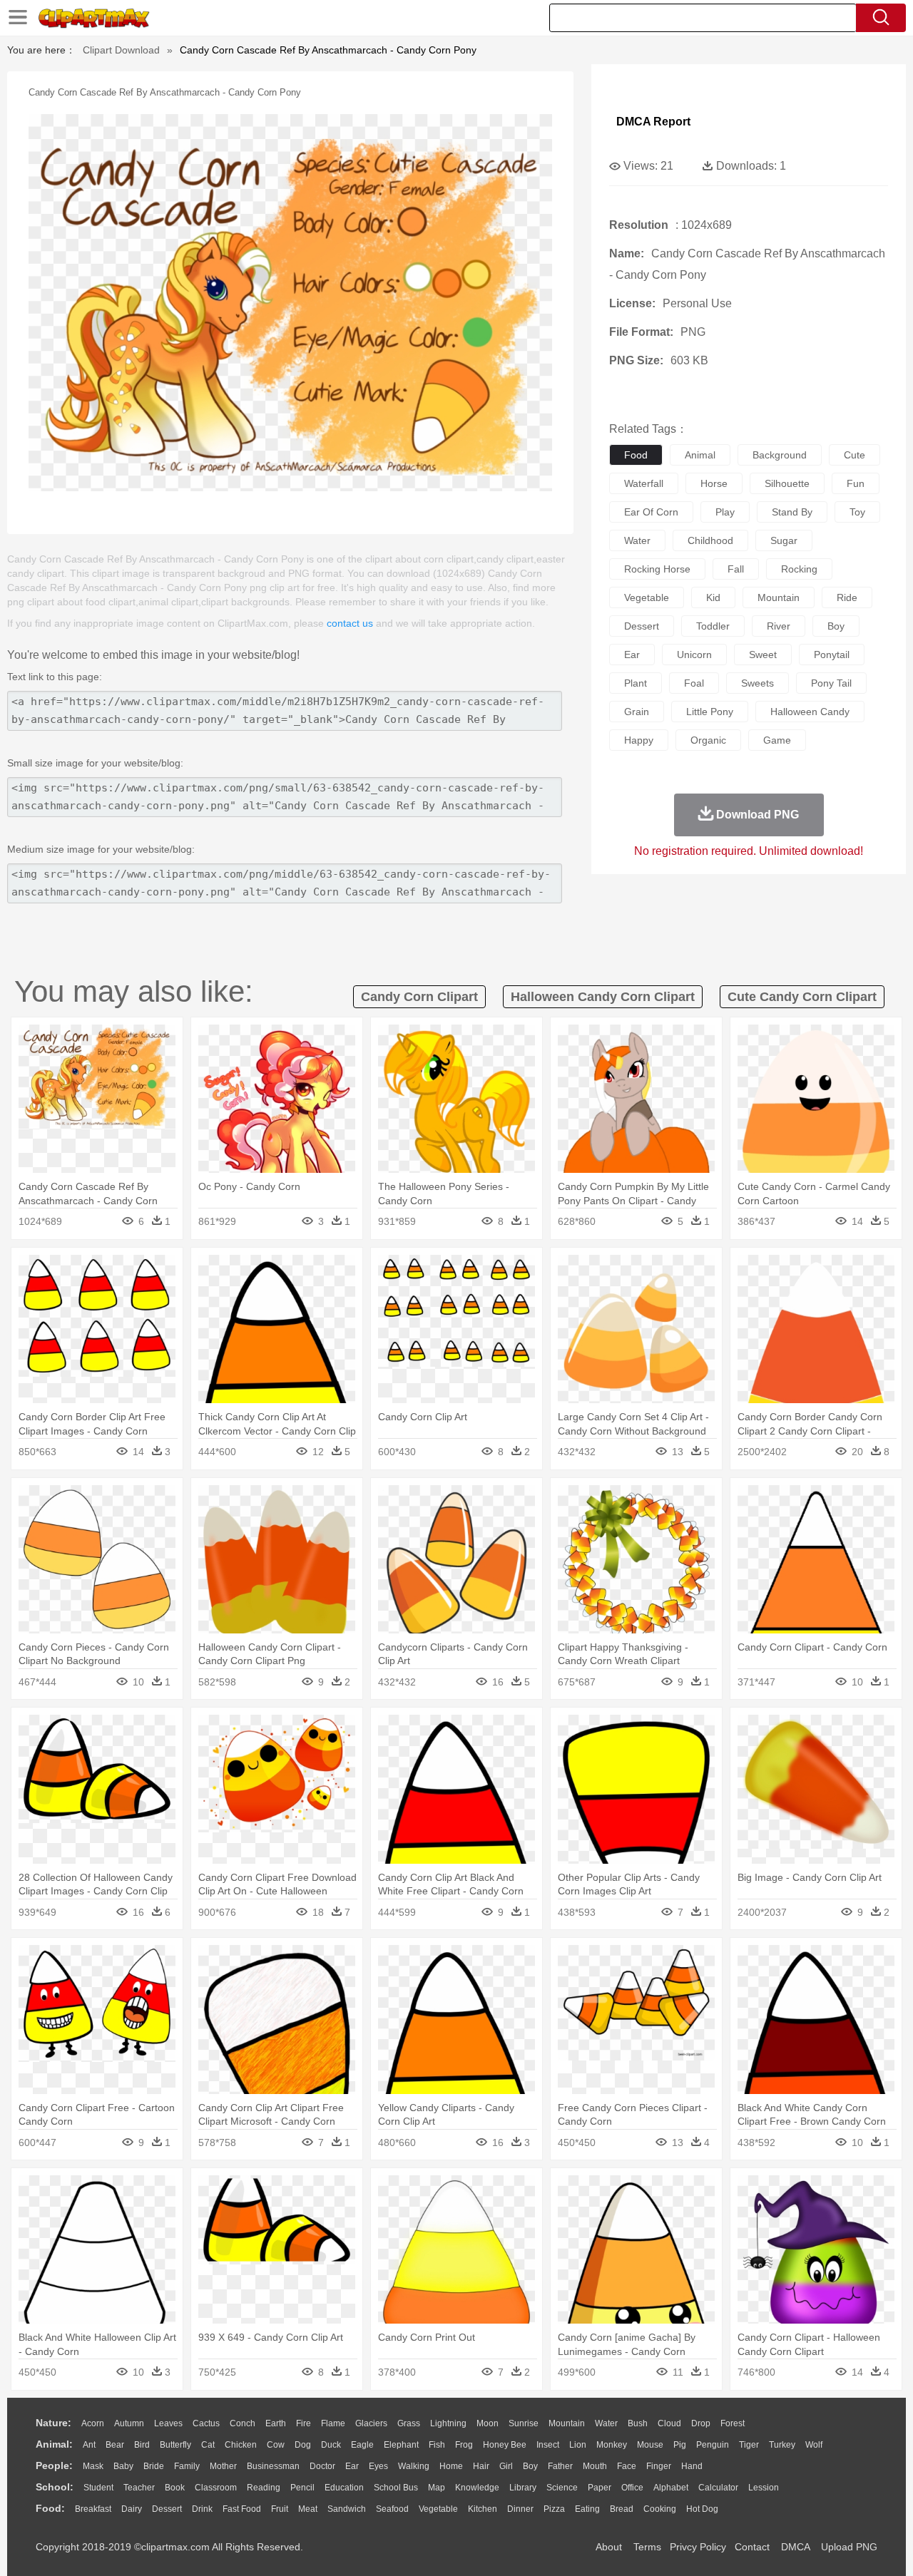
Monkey (612, 2445)
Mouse (650, 2445)
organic (708, 740)
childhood (710, 540)
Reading (264, 2488)
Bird (142, 2445)
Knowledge (477, 2488)
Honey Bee (505, 2445)
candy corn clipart (419, 997)
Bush (638, 2423)
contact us (350, 623)
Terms (647, 2547)
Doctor (322, 2466)
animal (700, 455)
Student (98, 2488)
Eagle (362, 2445)
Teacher (139, 2488)
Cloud (669, 2423)
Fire (304, 2423)
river (779, 626)
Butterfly (175, 2445)
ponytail (832, 655)
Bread (622, 2509)
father (560, 2466)
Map (437, 2488)
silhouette (787, 483)
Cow (276, 2445)
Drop (701, 2423)
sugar (784, 540)
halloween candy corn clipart (603, 997)
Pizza (554, 2509)
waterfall (644, 483)
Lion (578, 2445)
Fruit (280, 2509)
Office (632, 2488)
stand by (792, 512)
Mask (93, 2466)
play (725, 512)
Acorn (93, 2423)
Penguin (713, 2445)
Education (344, 2488)
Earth (276, 2423)
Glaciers (371, 2423)
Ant (89, 2445)
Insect (548, 2445)
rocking (799, 569)
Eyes (378, 2466)
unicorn (694, 655)
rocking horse (657, 569)
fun (856, 483)
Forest (733, 2423)
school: (55, 2487)
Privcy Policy (698, 2547)
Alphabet (671, 2488)
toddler (713, 626)
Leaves (168, 2423)
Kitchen (483, 2509)
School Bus (396, 2488)
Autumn (129, 2423)
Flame (333, 2423)
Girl (506, 2466)
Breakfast (93, 2509)
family (187, 2466)
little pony (710, 712)
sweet (763, 655)
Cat (208, 2445)
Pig (680, 2445)
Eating (587, 2509)
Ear (352, 2466)
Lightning (448, 2423)
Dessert (167, 2509)
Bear (115, 2445)
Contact (752, 2547)
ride (847, 597)
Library (523, 2488)
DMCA (795, 2547)
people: (54, 2465)
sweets (758, 683)
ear (632, 655)
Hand (692, 2466)
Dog (303, 2445)
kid (713, 597)
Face (627, 2466)
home (451, 2466)
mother (223, 2466)
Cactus (206, 2423)
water (637, 540)
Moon (488, 2423)
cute (855, 455)
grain (637, 712)
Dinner (520, 2509)
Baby (123, 2466)
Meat (308, 2509)
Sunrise (524, 2423)
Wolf (814, 2445)
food (636, 455)
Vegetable (438, 2509)
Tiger (749, 2445)
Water (606, 2423)
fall (736, 569)
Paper (600, 2488)
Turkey (782, 2445)
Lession (764, 2488)
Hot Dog (702, 2509)
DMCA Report (653, 122)
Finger (659, 2466)
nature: (53, 2423)
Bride (154, 2466)
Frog (464, 2445)
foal (694, 683)
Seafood (392, 2509)
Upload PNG (849, 2547)
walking (414, 2466)
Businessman (273, 2466)
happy (639, 740)
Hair (481, 2466)
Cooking (660, 2509)
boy (836, 626)
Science (562, 2488)
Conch (243, 2423)
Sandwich (347, 2509)
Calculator (718, 2488)
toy (857, 512)
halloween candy (810, 712)
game (777, 740)
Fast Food (242, 2509)
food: (50, 2508)
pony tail (831, 683)
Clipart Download (121, 50)
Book (175, 2488)
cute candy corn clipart (802, 997)
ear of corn (651, 512)
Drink (202, 2509)
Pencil (302, 2488)
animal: (54, 2444)
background (780, 455)
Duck (331, 2445)
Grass (409, 2423)
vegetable (647, 597)
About (609, 2547)
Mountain (567, 2423)
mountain (779, 597)
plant (636, 683)
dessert (642, 626)
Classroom (216, 2488)
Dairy (132, 2509)
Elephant (401, 2445)
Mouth (595, 2466)
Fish (437, 2445)
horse (714, 483)
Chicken (241, 2445)
